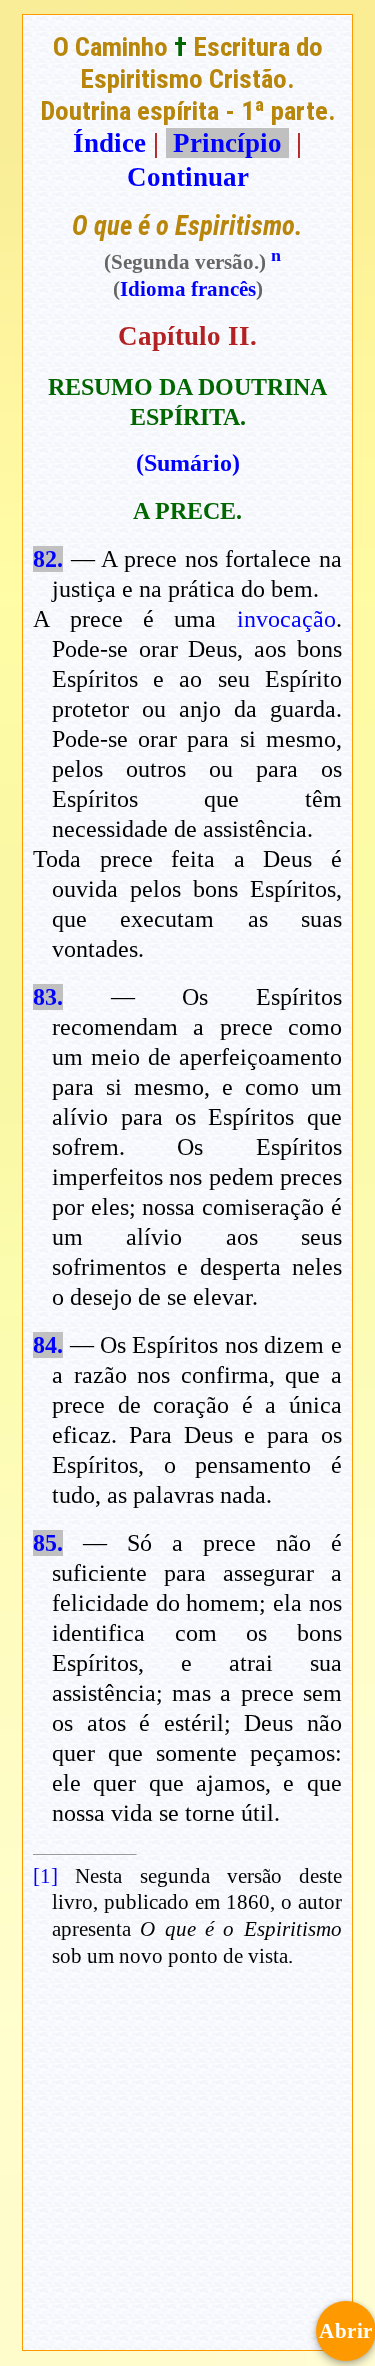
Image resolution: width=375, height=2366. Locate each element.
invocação (286, 619)
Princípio (227, 143)
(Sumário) (188, 463)
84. (48, 1345)
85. (48, 1543)
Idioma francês (188, 289)
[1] (45, 1876)
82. (48, 559)
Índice (109, 143)
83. (48, 997)
